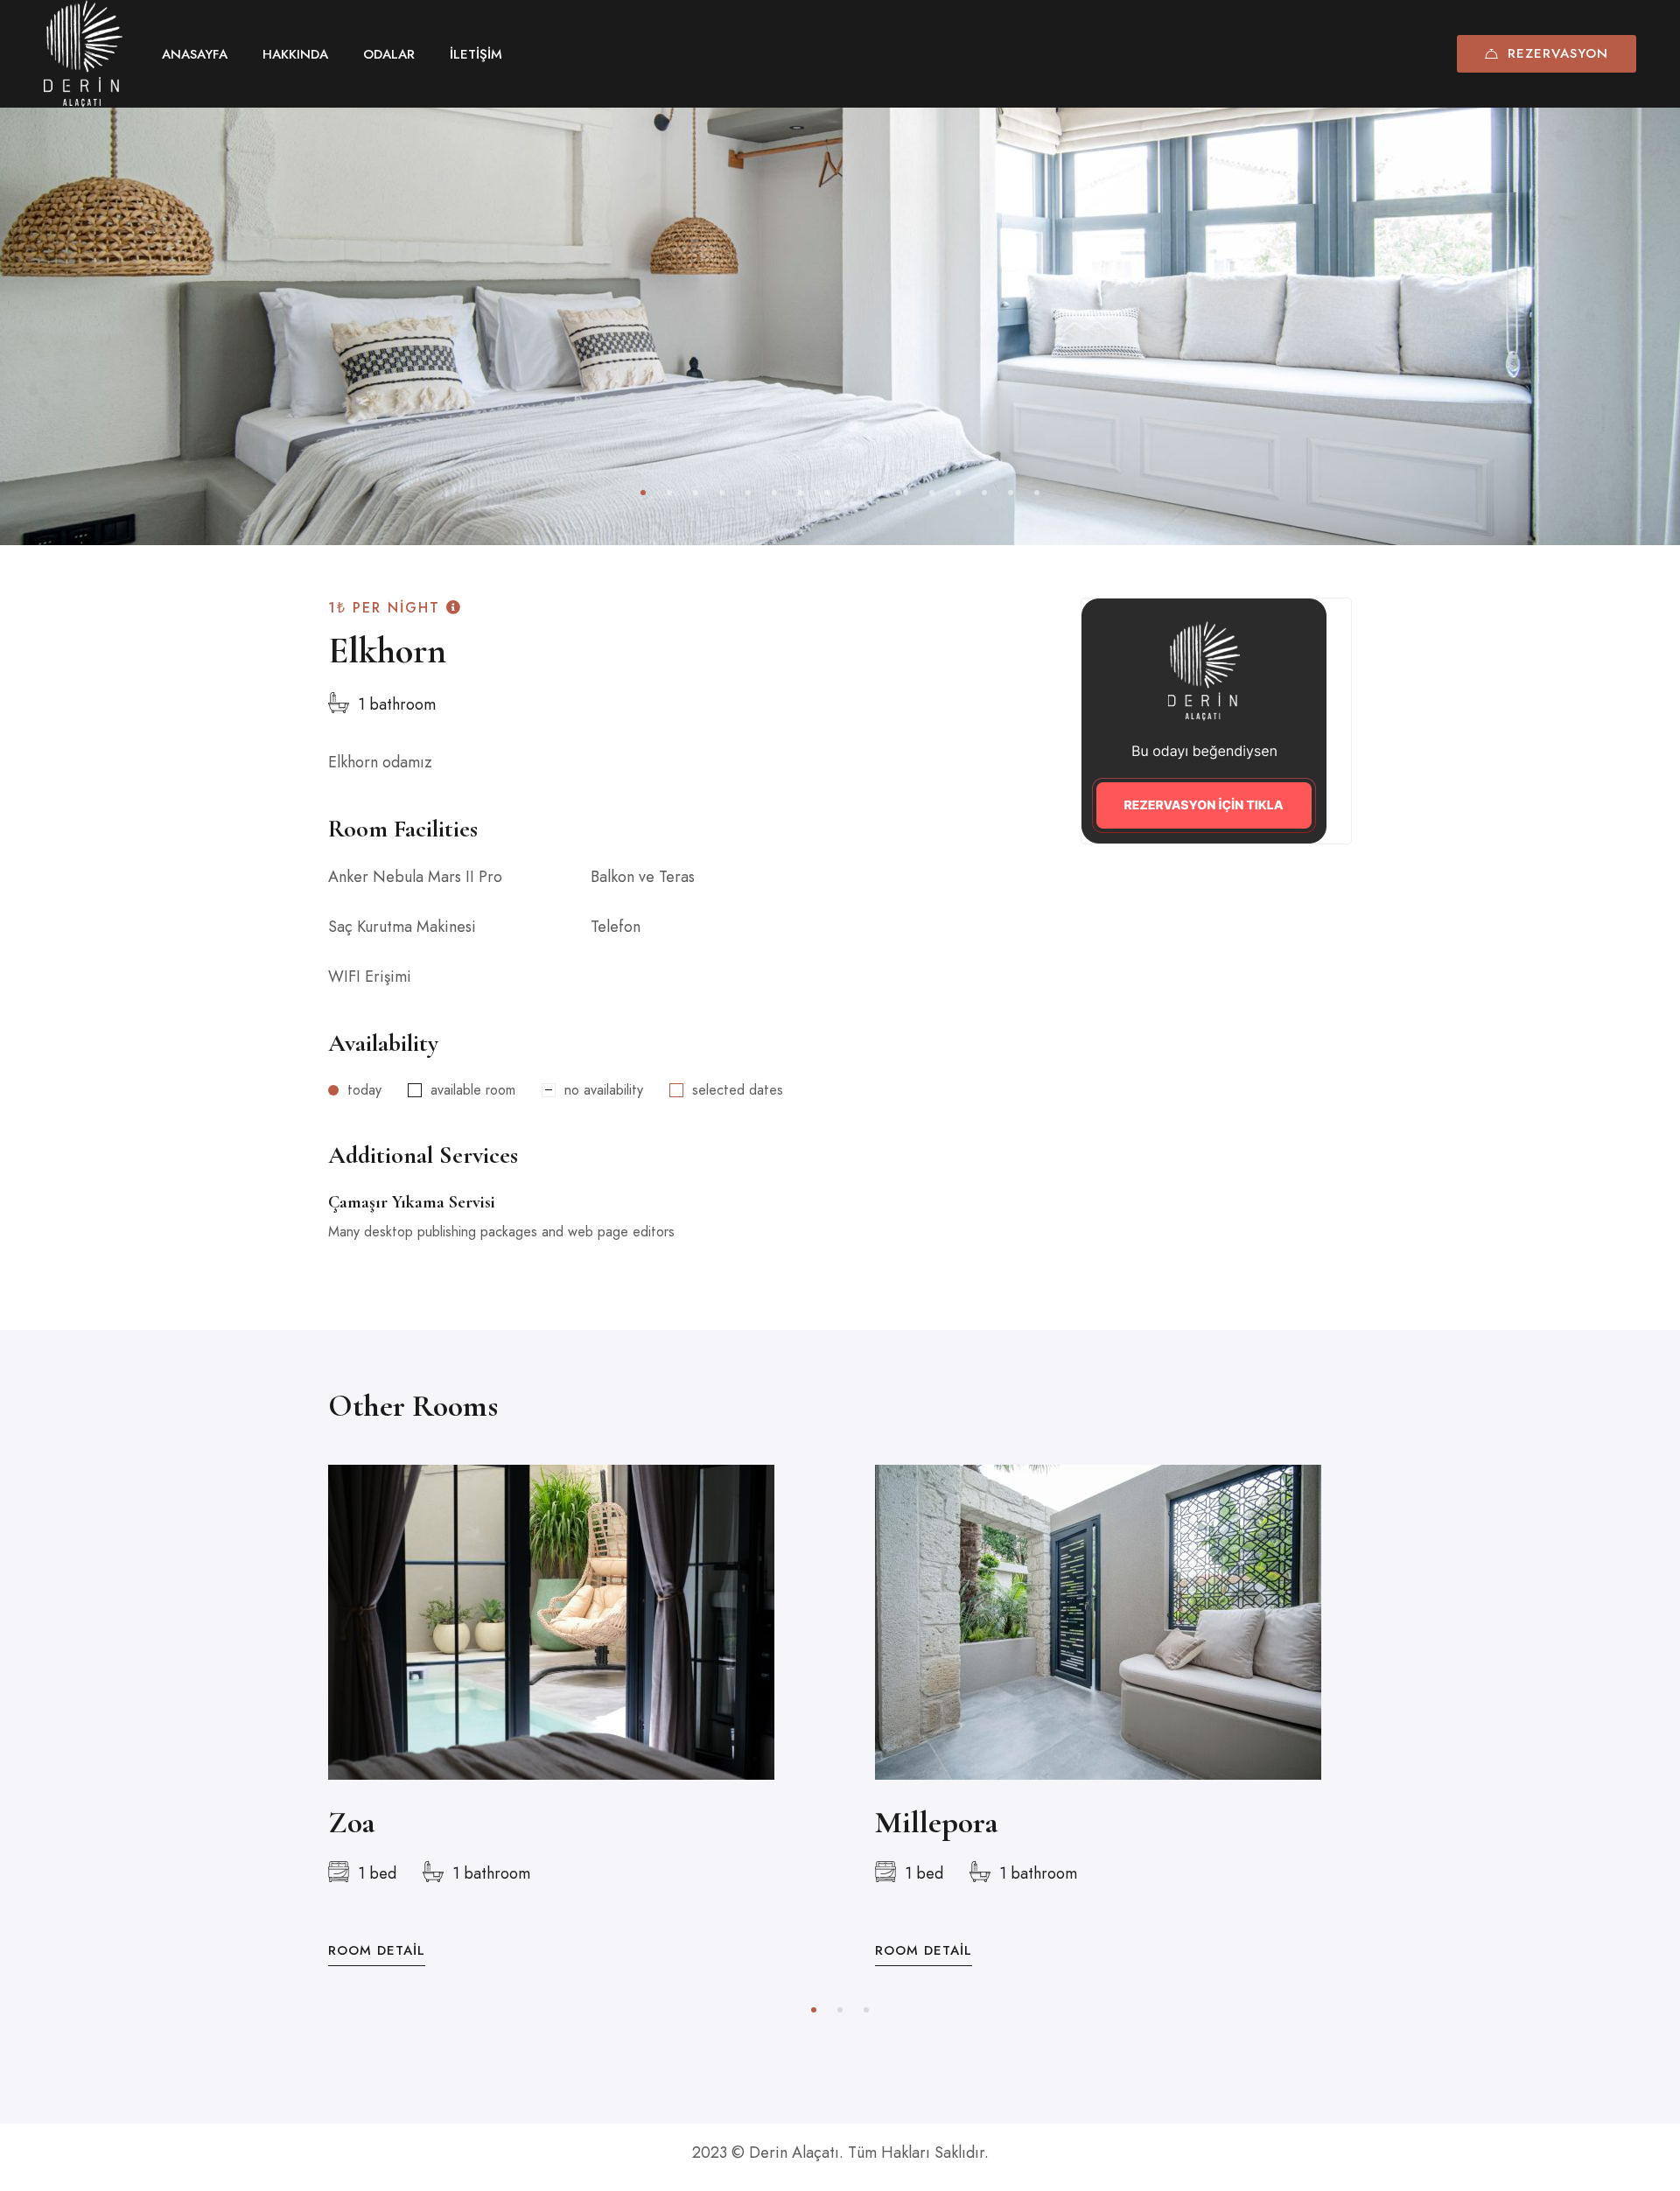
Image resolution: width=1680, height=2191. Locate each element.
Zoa (352, 1822)
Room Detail (377, 1951)
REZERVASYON (1558, 53)
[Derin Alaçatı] (83, 54)
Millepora (937, 1822)
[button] (643, 493)
